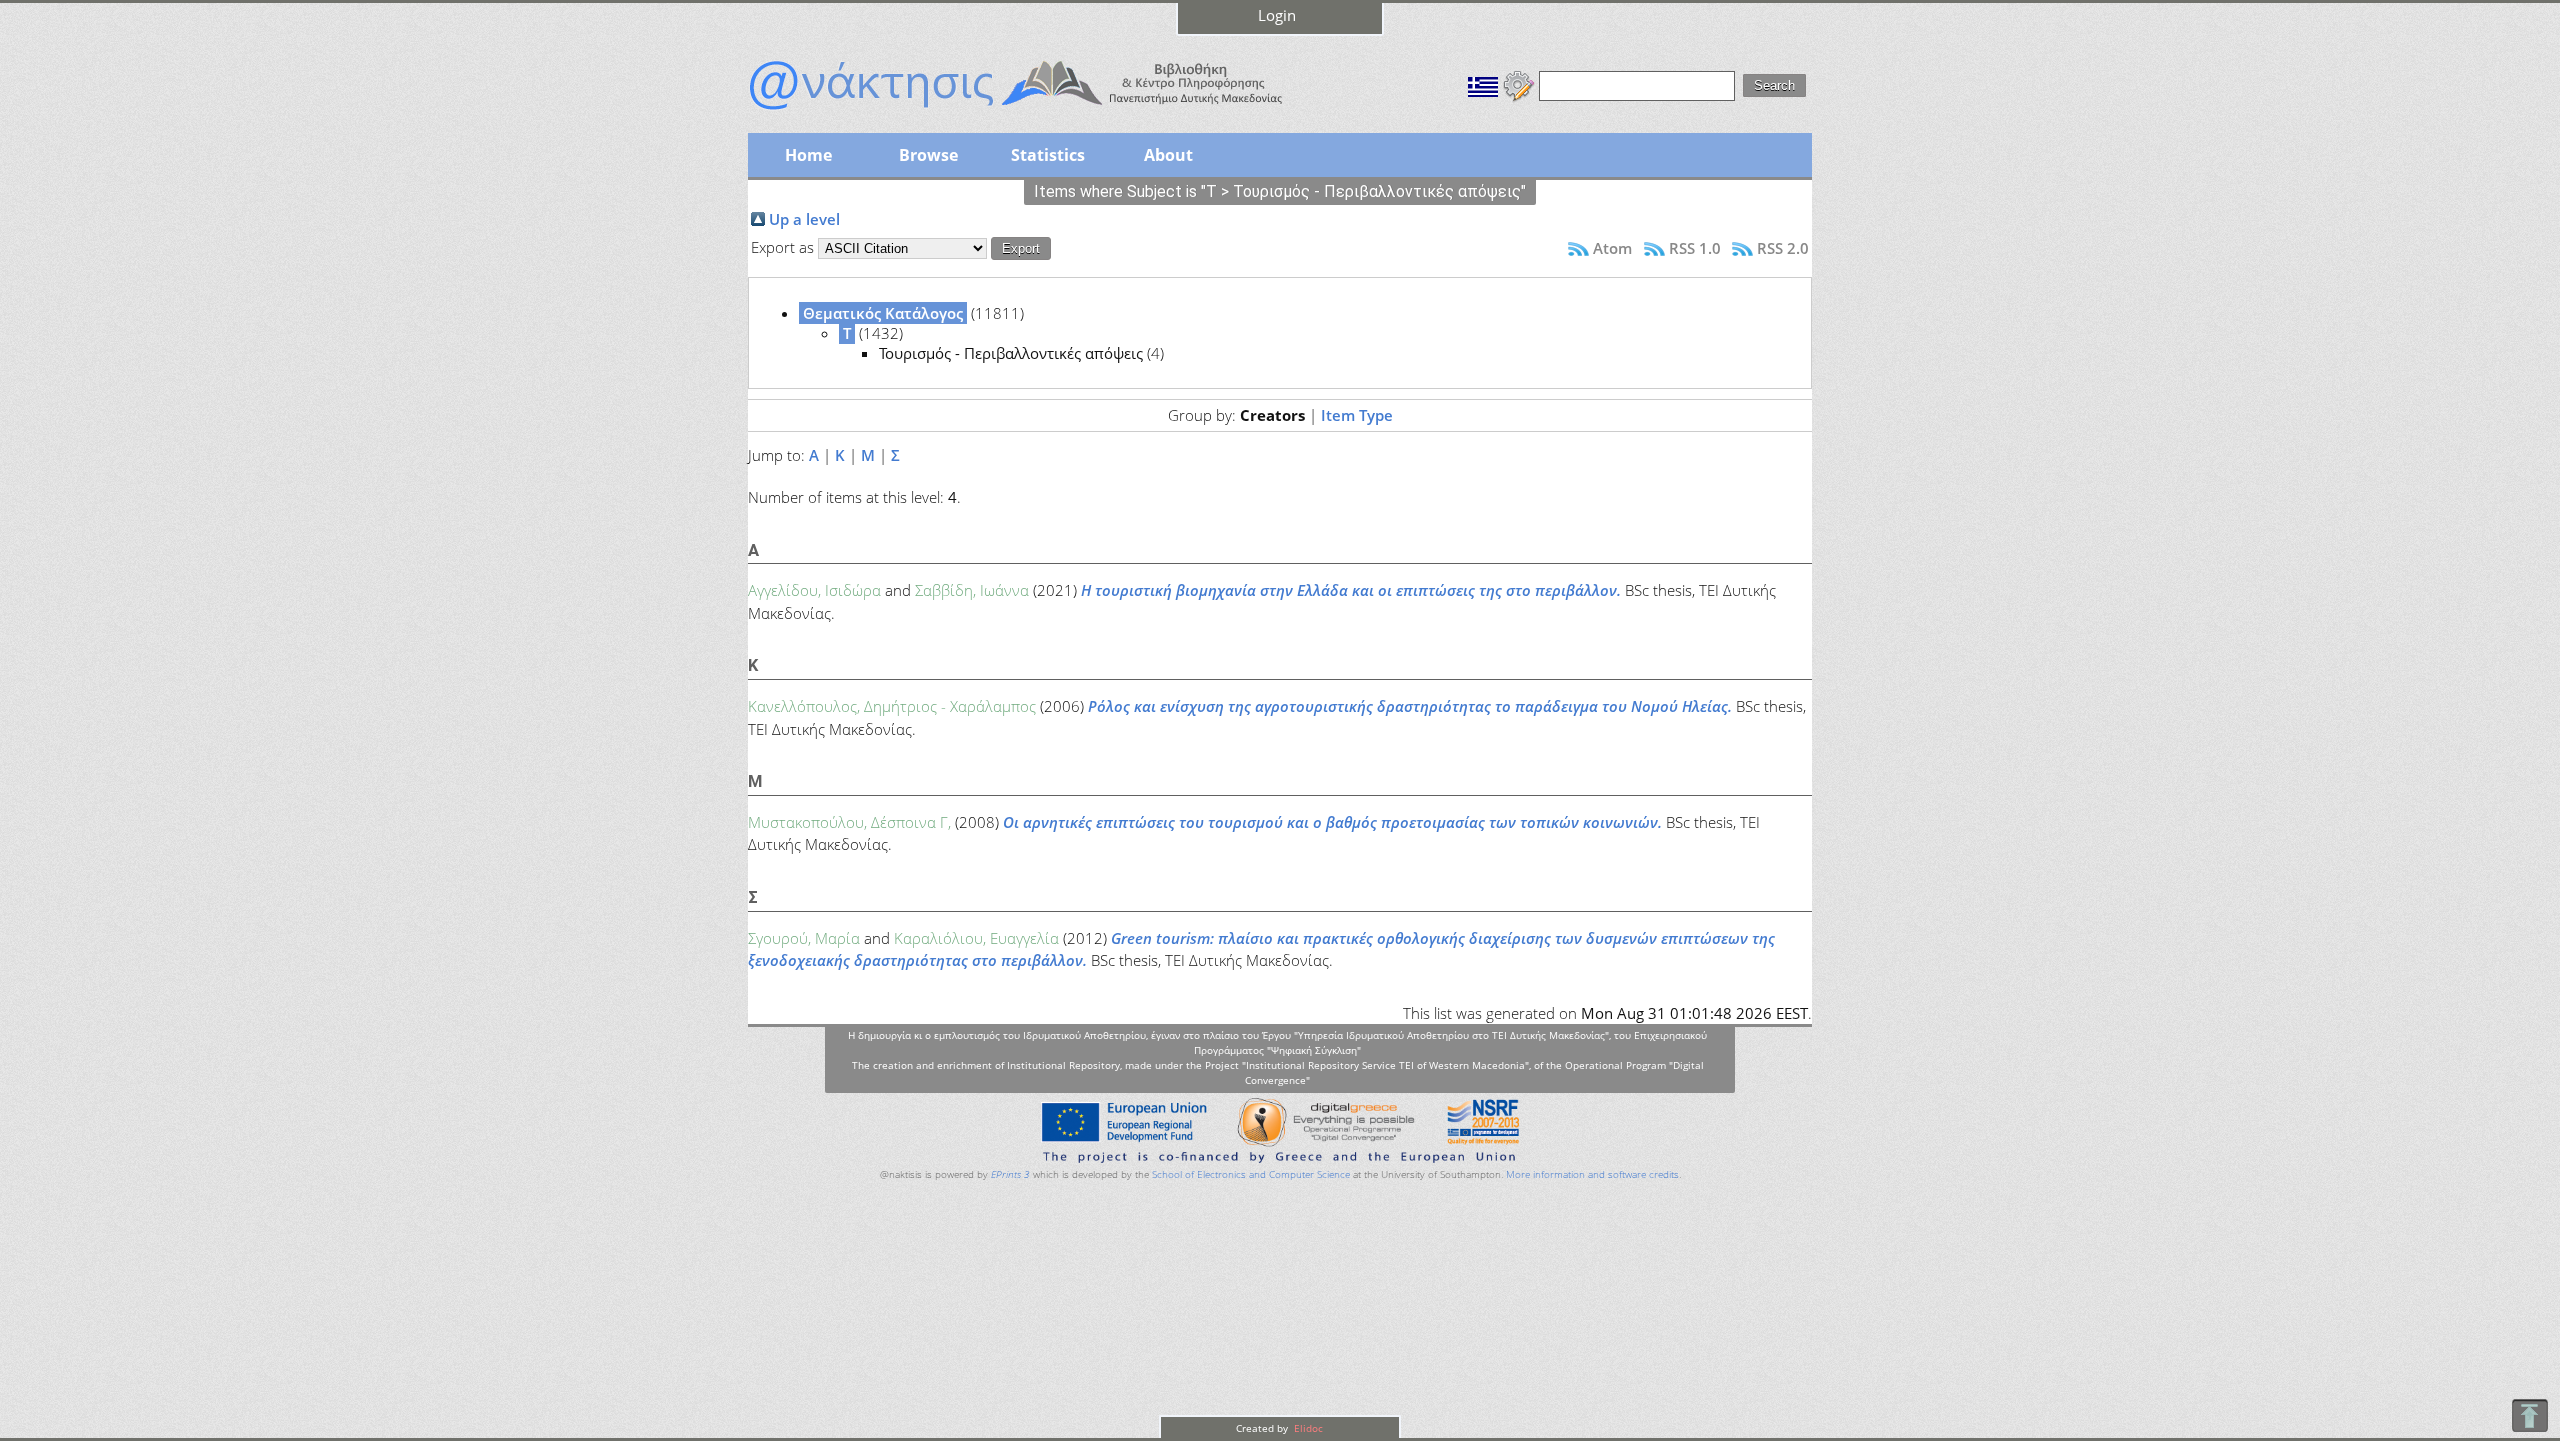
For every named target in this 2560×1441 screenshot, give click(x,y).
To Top (2529, 1415)
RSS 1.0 (1695, 248)
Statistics (1048, 155)
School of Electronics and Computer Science (1251, 1174)
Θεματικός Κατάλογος (883, 313)
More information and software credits (1592, 1174)
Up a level (804, 219)
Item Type (1357, 415)
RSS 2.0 (1783, 248)
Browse (928, 155)
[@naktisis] (1048, 112)
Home (808, 155)
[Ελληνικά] (1483, 84)
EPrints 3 (1010, 1174)
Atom (1612, 248)
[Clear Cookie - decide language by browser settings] (1519, 84)
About (1168, 155)
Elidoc (1307, 1428)
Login (1277, 15)
